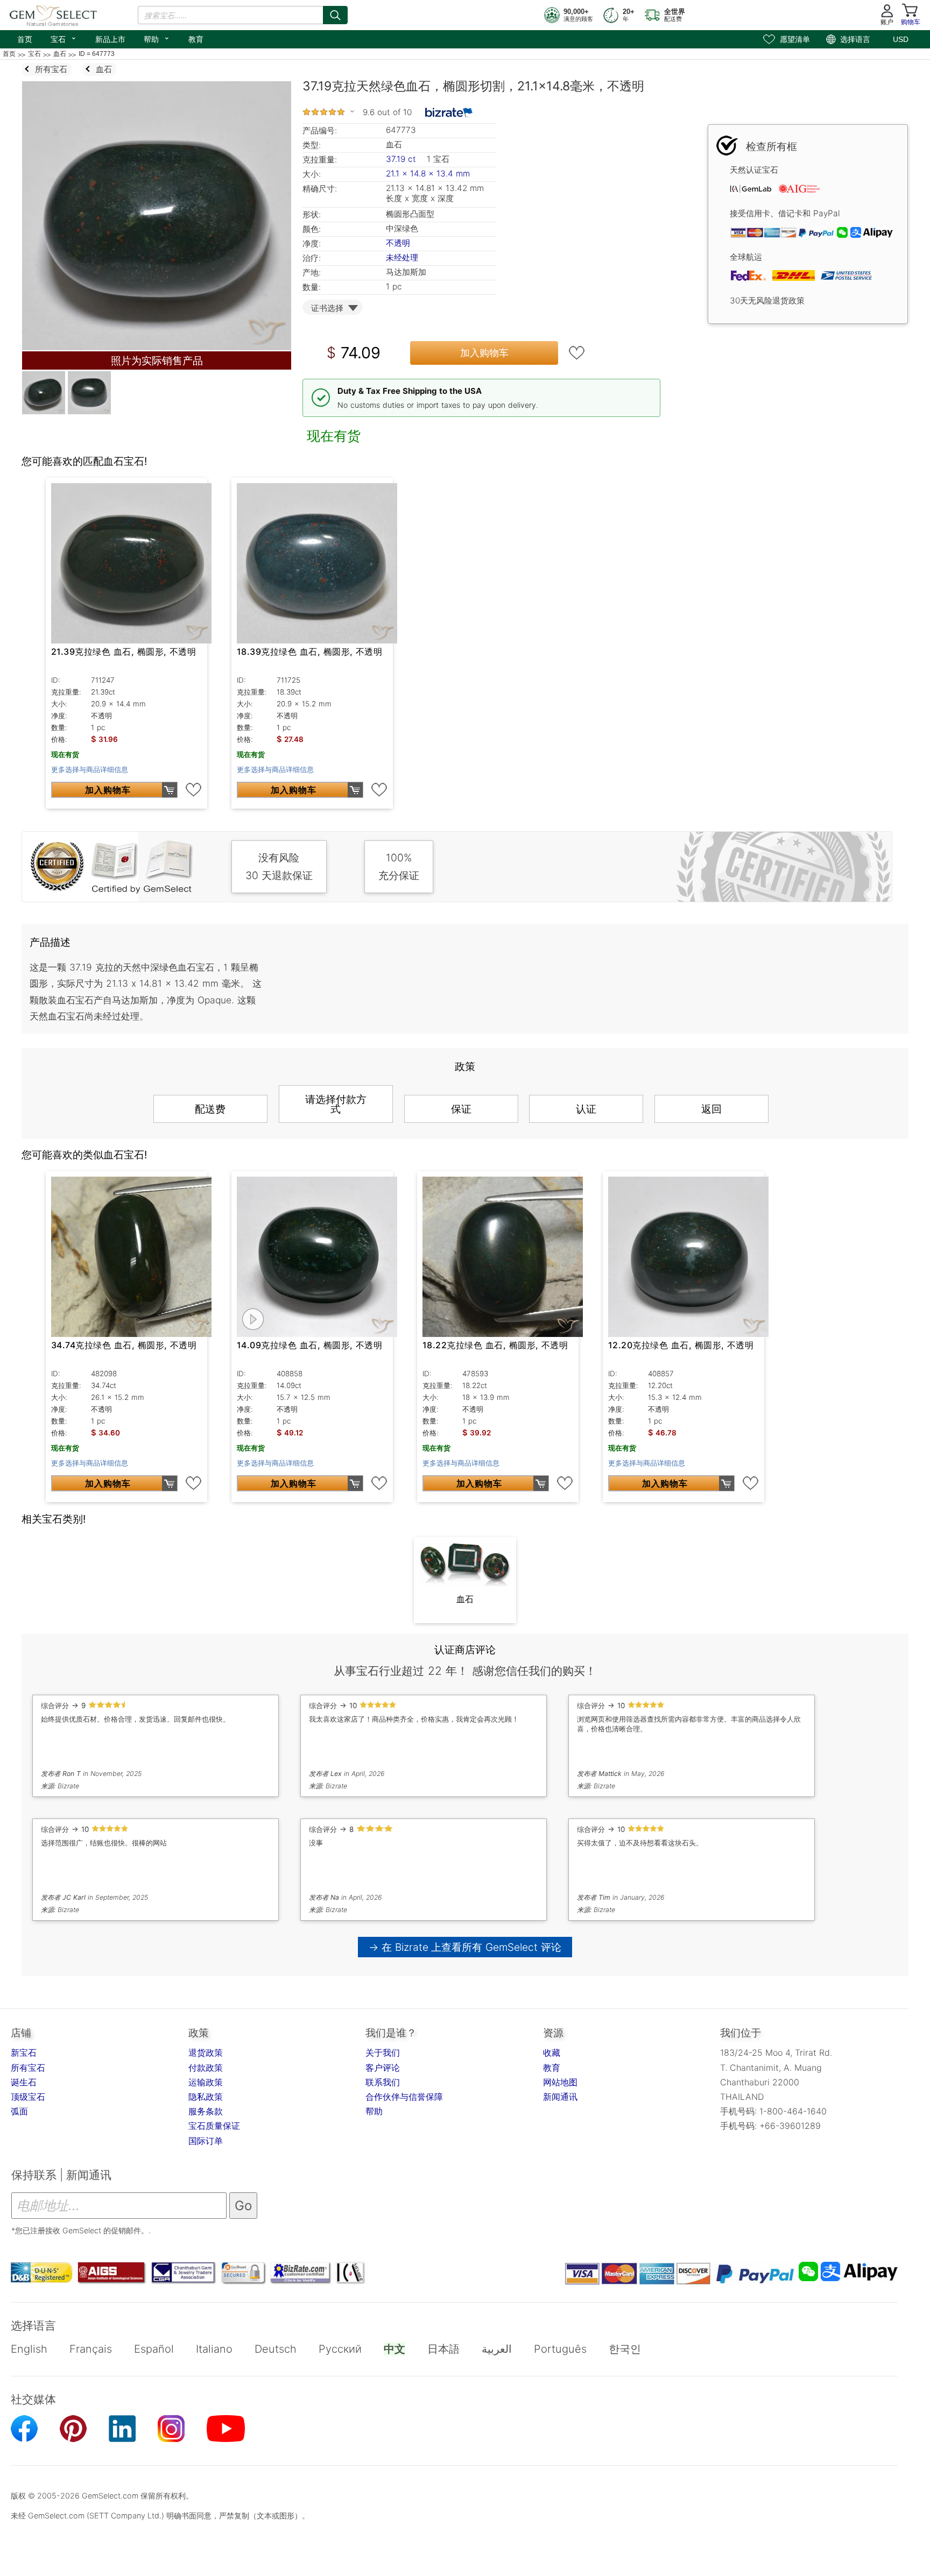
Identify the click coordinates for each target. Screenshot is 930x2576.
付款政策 (206, 2068)
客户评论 (383, 2068)
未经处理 (402, 257)
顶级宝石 (28, 2097)
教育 (196, 39)
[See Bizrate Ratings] (449, 112)
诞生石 (24, 2082)
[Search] (335, 15)
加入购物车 (484, 353)
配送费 (210, 1109)
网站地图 (560, 2082)
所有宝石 (28, 2068)
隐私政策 (206, 2097)
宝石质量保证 (214, 2126)
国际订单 (206, 2141)
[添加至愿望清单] (577, 353)
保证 (461, 1109)
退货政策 (206, 2053)
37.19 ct (402, 159)
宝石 (64, 38)
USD (901, 39)
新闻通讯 (560, 2097)
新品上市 (110, 39)
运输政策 (206, 2082)
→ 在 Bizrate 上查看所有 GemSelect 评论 (465, 1947)
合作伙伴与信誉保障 (404, 2097)
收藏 (552, 2053)
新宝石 (24, 2053)
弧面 (19, 2111)
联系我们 (383, 2082)
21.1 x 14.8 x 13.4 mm (428, 174)
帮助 (157, 38)
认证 (586, 1109)
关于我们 (383, 2053)
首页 (25, 39)
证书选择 (327, 308)
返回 (711, 1109)
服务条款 (206, 2111)
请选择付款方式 (336, 1104)
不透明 (398, 243)
